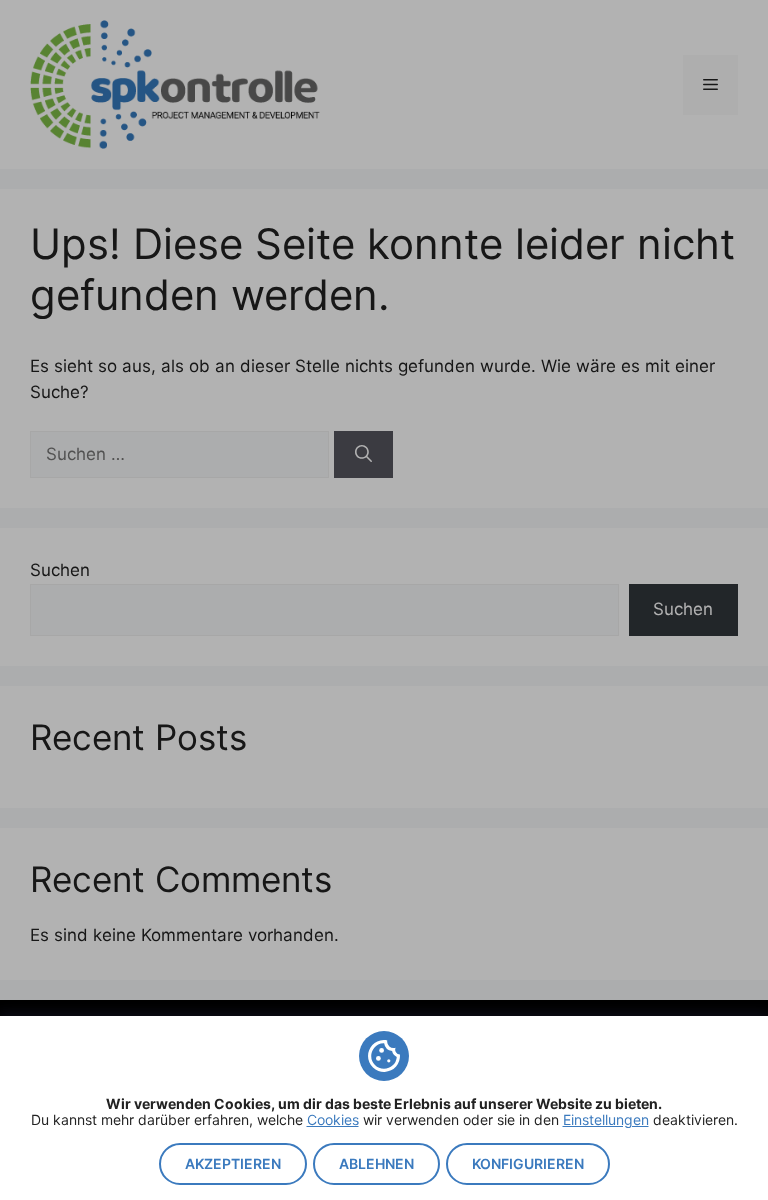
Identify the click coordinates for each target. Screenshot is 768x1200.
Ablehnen (376, 1163)
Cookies (333, 1119)
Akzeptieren (233, 1163)
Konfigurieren (528, 1163)
